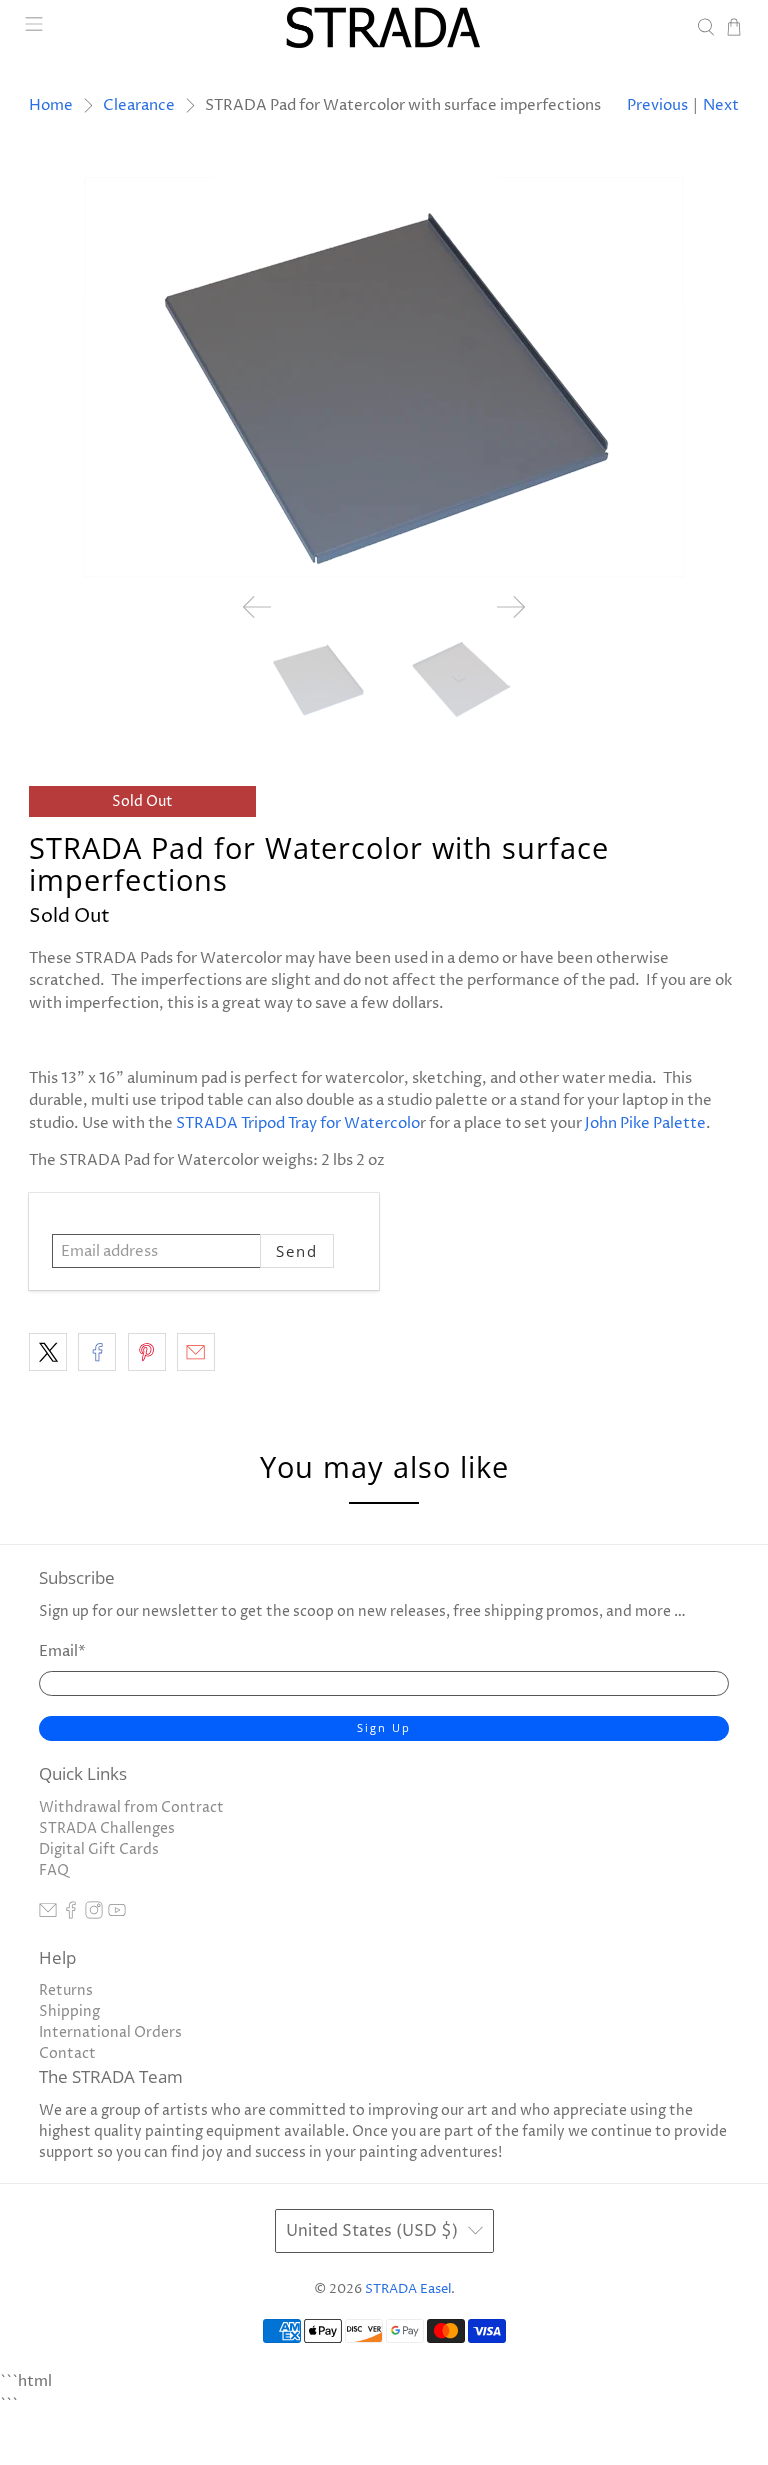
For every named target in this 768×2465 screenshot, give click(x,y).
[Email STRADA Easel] (48, 1914)
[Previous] (257, 607)
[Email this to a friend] (196, 1352)
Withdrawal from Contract (131, 1807)
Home (51, 105)
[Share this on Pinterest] (147, 1352)
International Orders (110, 2032)
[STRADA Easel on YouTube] (117, 1914)
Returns (66, 1990)
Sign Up (384, 1727)
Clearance (139, 105)
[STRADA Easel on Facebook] (71, 1914)
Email (62, 1651)
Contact (67, 2053)
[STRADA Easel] (384, 27)
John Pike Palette (645, 1123)
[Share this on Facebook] (97, 1352)
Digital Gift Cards (99, 1849)
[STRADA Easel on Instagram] (94, 1914)
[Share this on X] (48, 1352)
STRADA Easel (408, 2289)
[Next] (511, 607)
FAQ (54, 1870)
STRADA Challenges (107, 1828)
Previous (657, 105)
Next (721, 105)
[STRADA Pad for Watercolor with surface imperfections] (384, 377)
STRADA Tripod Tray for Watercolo (298, 1123)
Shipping (69, 2011)
